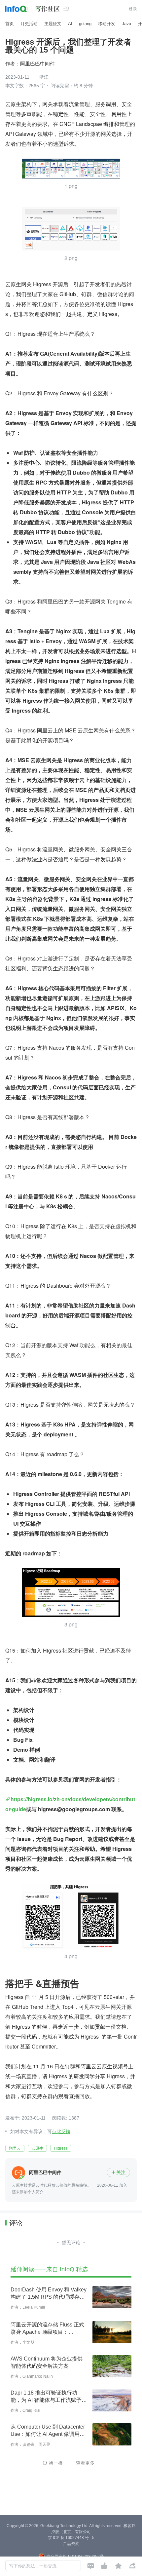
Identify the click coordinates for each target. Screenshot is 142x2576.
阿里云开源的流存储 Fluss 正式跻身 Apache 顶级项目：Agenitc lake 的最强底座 (47, 2329)
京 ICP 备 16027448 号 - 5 (71, 2538)
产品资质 (71, 2544)
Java (126, 24)
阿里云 (15, 2148)
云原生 (37, 2148)
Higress (61, 2148)
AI (70, 24)
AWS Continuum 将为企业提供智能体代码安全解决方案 (47, 2362)
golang (85, 24)
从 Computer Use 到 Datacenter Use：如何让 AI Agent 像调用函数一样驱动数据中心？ (48, 2431)
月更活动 (29, 24)
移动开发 (107, 24)
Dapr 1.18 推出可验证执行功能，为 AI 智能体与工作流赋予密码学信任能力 (49, 2397)
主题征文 (53, 24)
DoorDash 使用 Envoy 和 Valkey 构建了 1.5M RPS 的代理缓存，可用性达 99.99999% (49, 2294)
